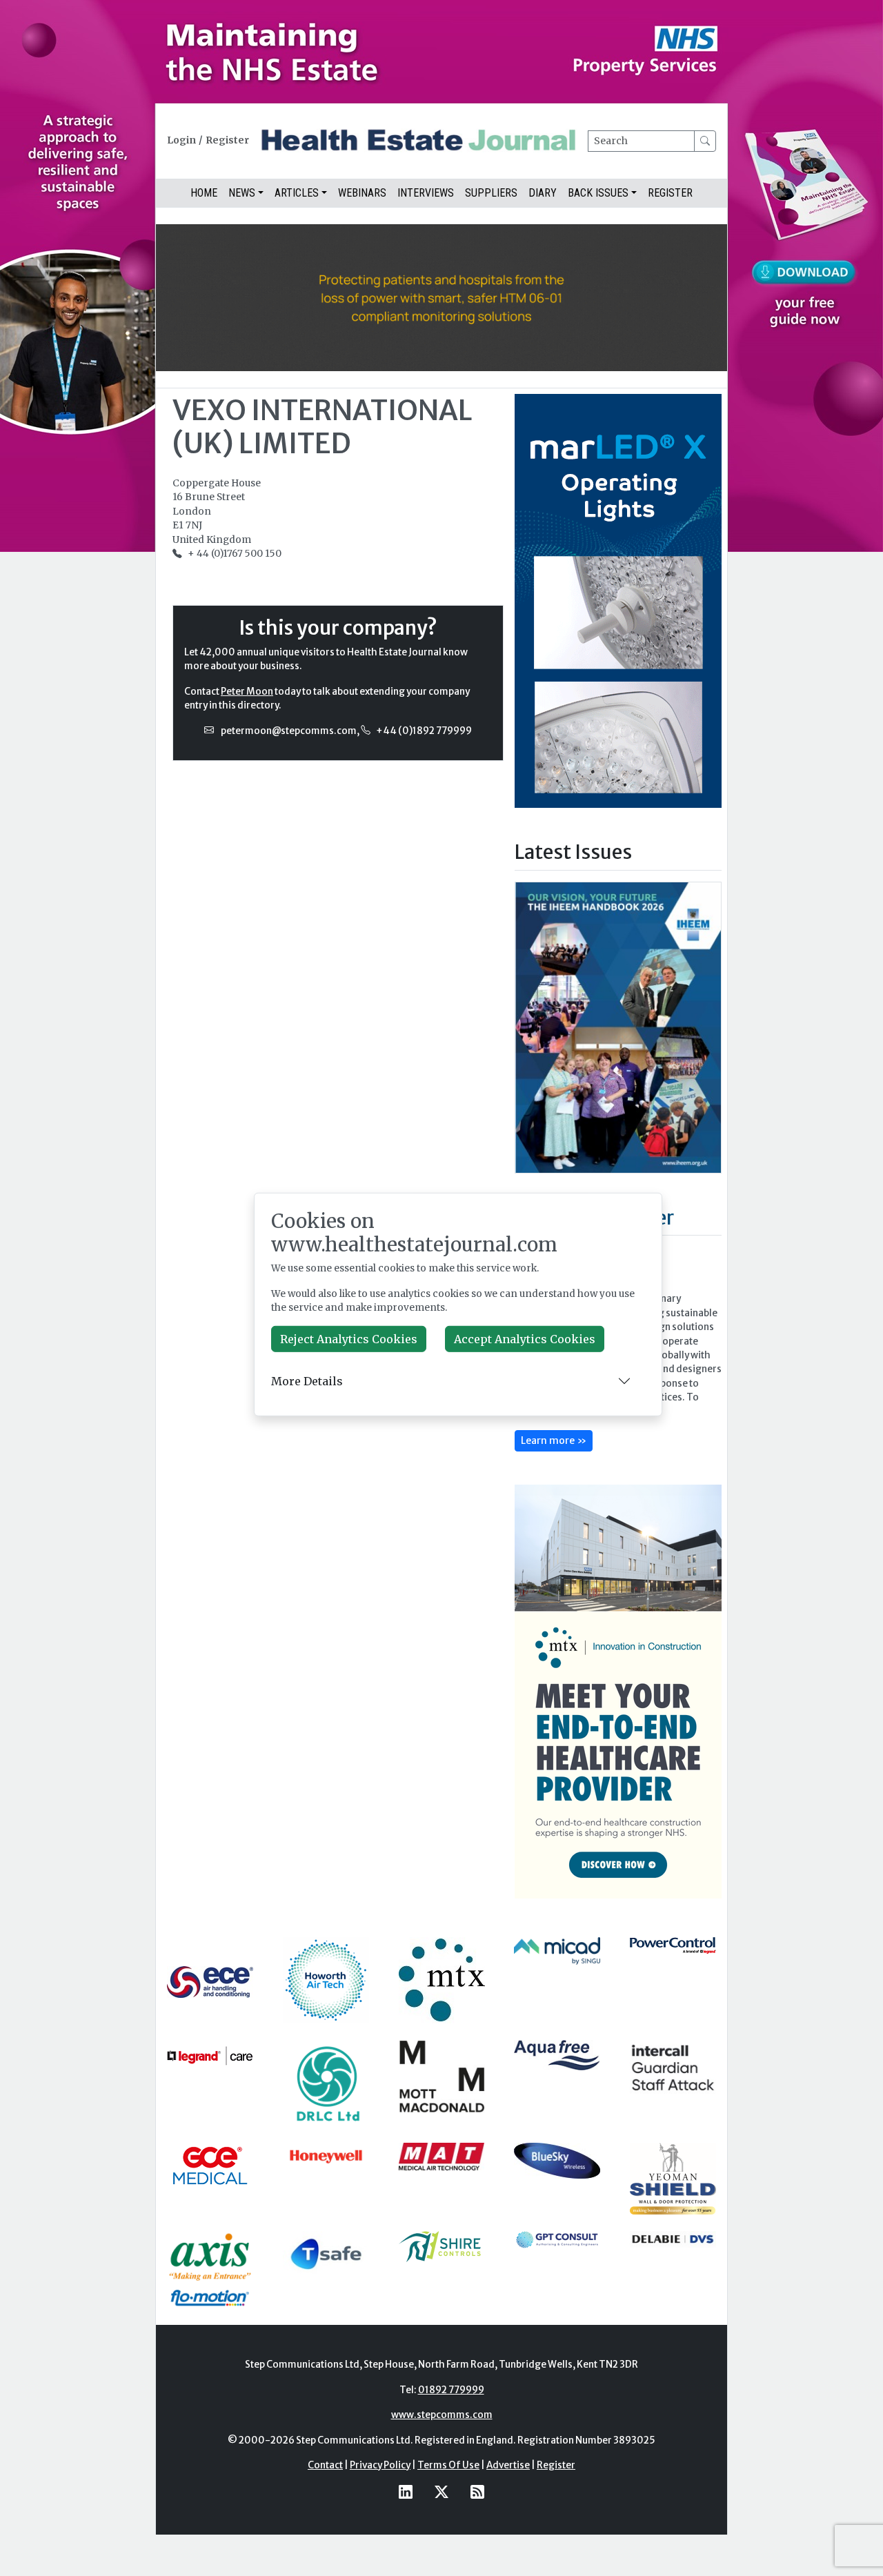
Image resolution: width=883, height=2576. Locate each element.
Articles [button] (297, 193)
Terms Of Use (448, 2465)
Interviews (426, 193)
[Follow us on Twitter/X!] (441, 2491)
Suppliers (491, 193)
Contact (325, 2465)
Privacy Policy (380, 2465)
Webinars (362, 193)
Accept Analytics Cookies (525, 1339)
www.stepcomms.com (442, 2415)
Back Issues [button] (598, 193)
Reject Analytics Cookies (349, 1339)
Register (227, 140)
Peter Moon (247, 692)
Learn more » (554, 1440)
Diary (543, 193)
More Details (307, 1381)
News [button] (242, 193)
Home (204, 193)
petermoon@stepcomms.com (289, 731)
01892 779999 (451, 2390)
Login (181, 140)
